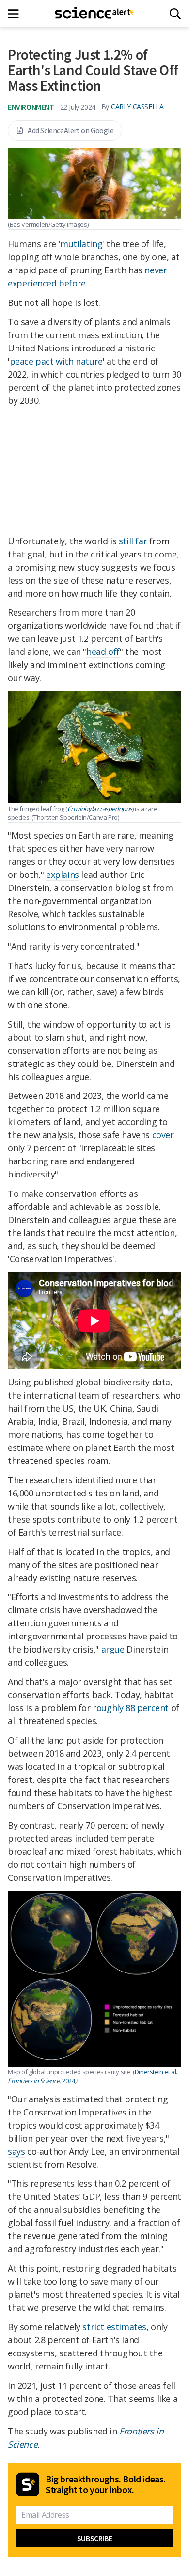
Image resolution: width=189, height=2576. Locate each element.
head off (103, 652)
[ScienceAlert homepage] (95, 14)
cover (163, 1135)
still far (133, 541)
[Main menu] (16, 14)
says (16, 2151)
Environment (31, 107)
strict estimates (114, 2327)
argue (113, 1649)
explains (63, 875)
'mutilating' (81, 244)
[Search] (175, 14)
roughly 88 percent (131, 1708)
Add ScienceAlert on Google (71, 130)
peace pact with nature (56, 361)
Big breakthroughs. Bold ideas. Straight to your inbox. (106, 2484)
